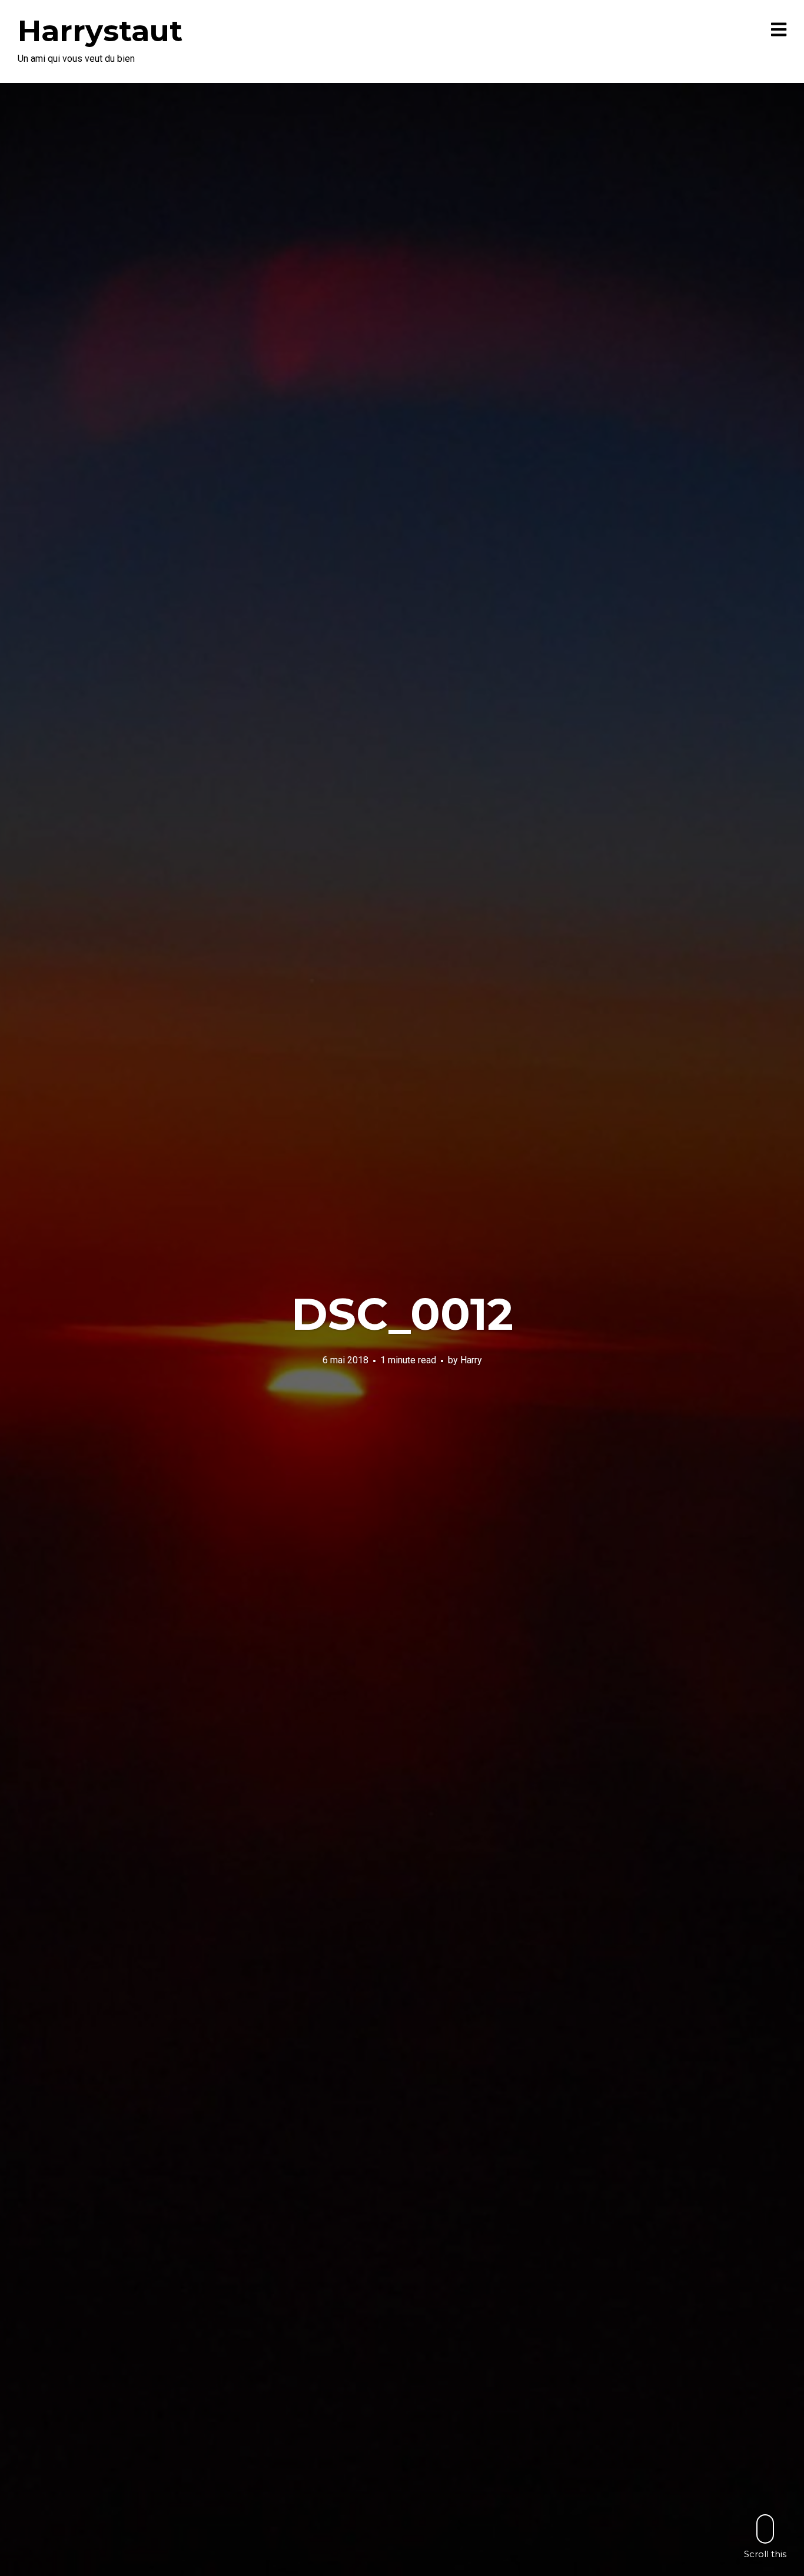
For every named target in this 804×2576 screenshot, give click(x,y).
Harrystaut (100, 31)
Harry (471, 1360)
